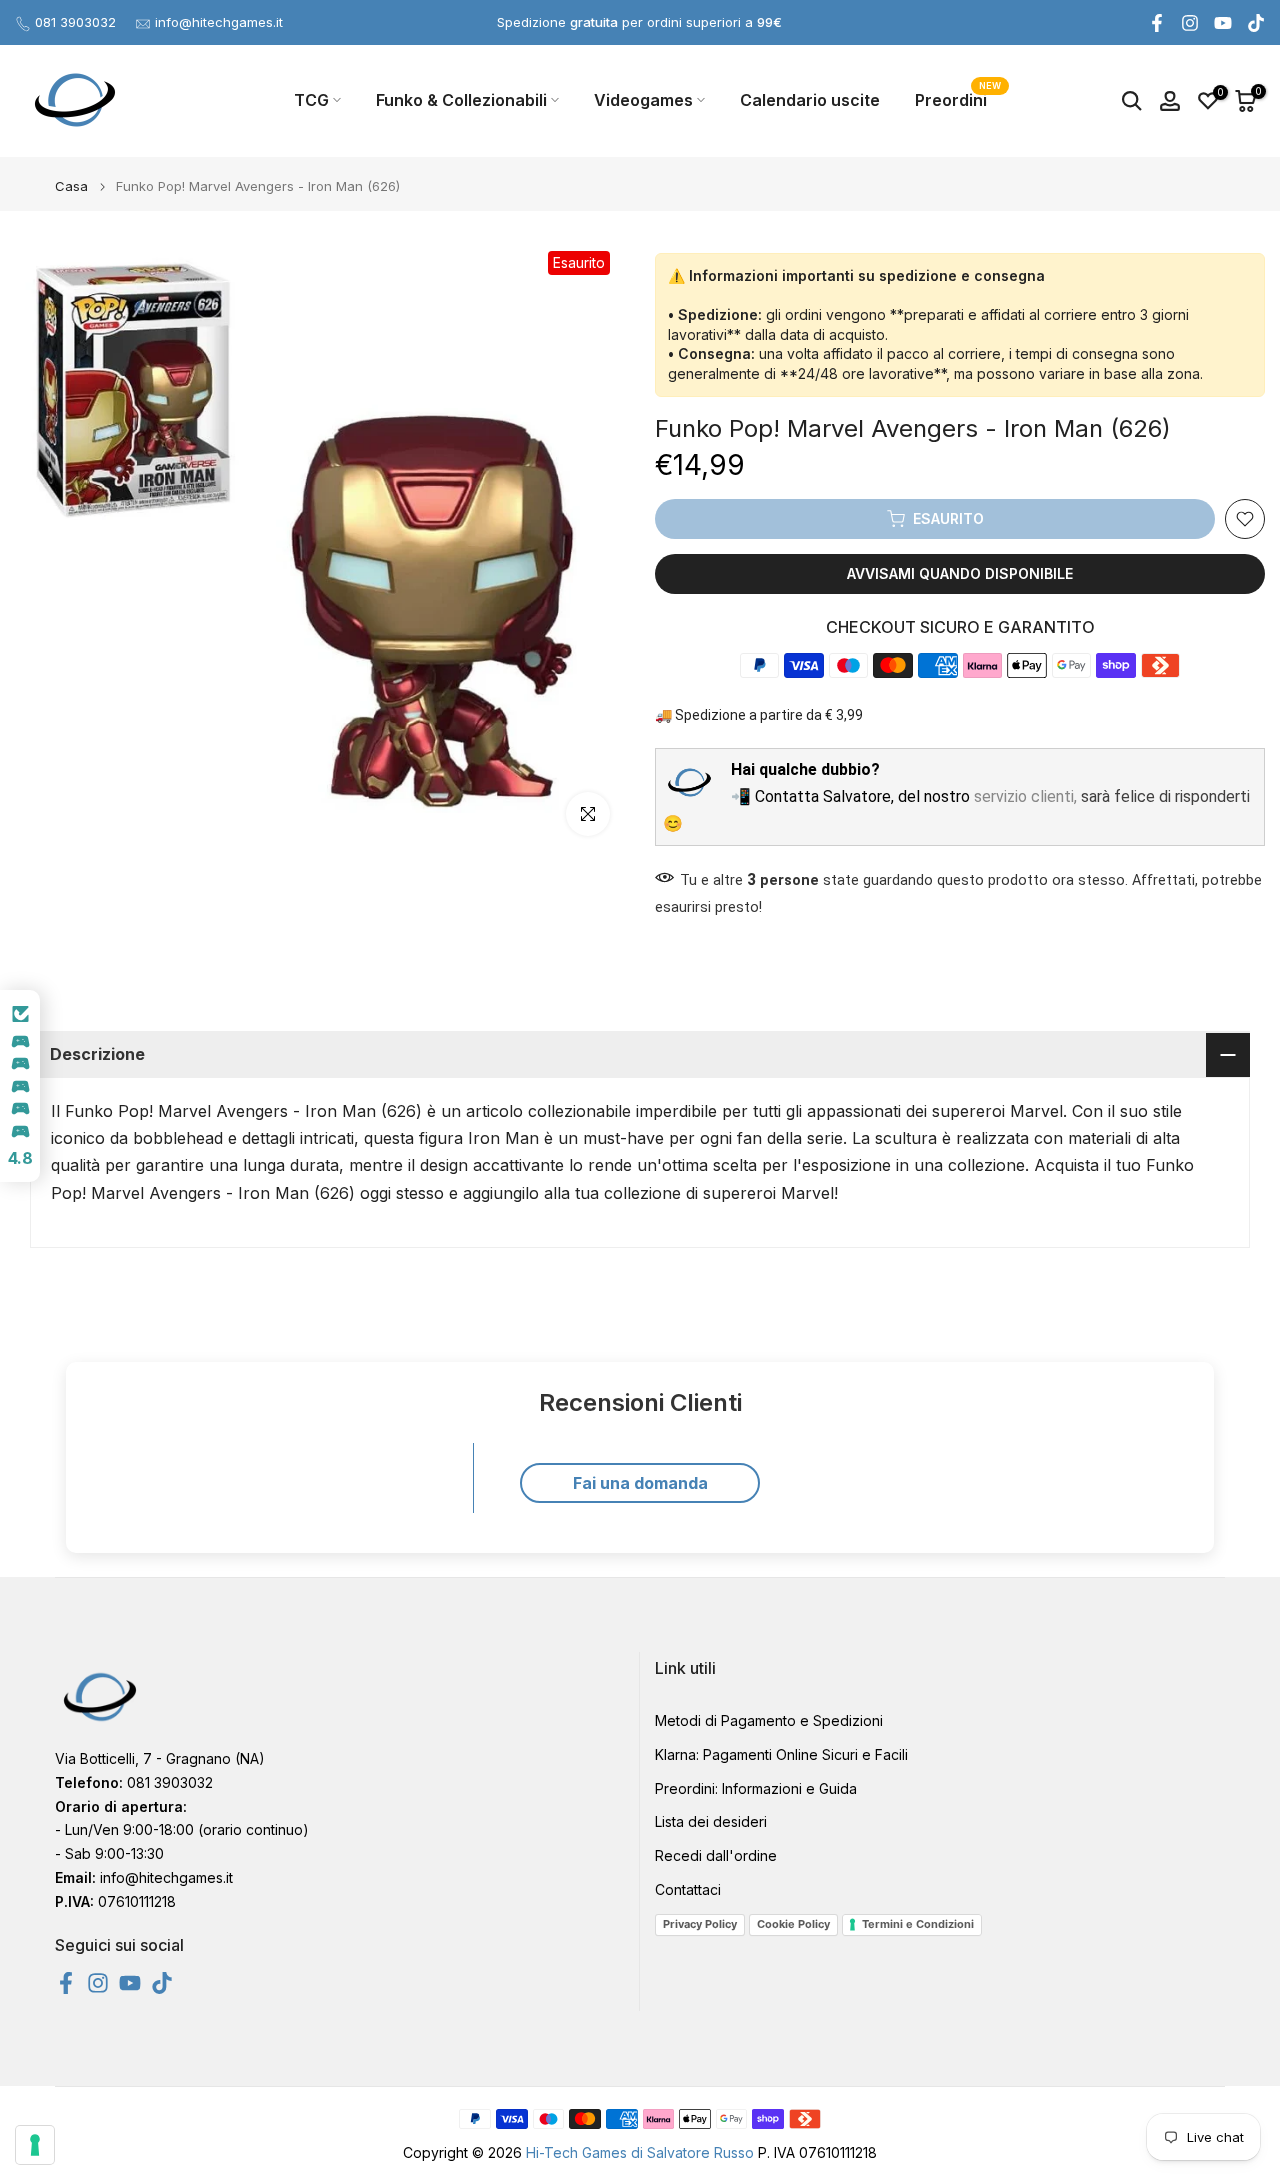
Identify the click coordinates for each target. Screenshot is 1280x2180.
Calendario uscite (810, 100)
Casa (71, 186)
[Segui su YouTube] (1223, 23)
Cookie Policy (793, 1924)
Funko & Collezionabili (461, 100)
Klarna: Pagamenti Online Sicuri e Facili (781, 1754)
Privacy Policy (700, 1924)
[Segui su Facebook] (1157, 23)
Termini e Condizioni (918, 1924)
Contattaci (688, 1889)
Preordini (958, 98)
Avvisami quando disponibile (960, 573)
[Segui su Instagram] (1190, 23)
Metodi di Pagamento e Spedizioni (769, 1720)
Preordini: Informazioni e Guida (756, 1788)
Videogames (643, 100)
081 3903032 (75, 22)
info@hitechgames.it (219, 22)
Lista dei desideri (711, 1821)
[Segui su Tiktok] (1256, 23)
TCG (311, 100)
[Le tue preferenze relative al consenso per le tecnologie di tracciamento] (35, 2145)
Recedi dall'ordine (716, 1855)
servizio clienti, (1025, 796)
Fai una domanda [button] (640, 1483)
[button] (20, 1086)
